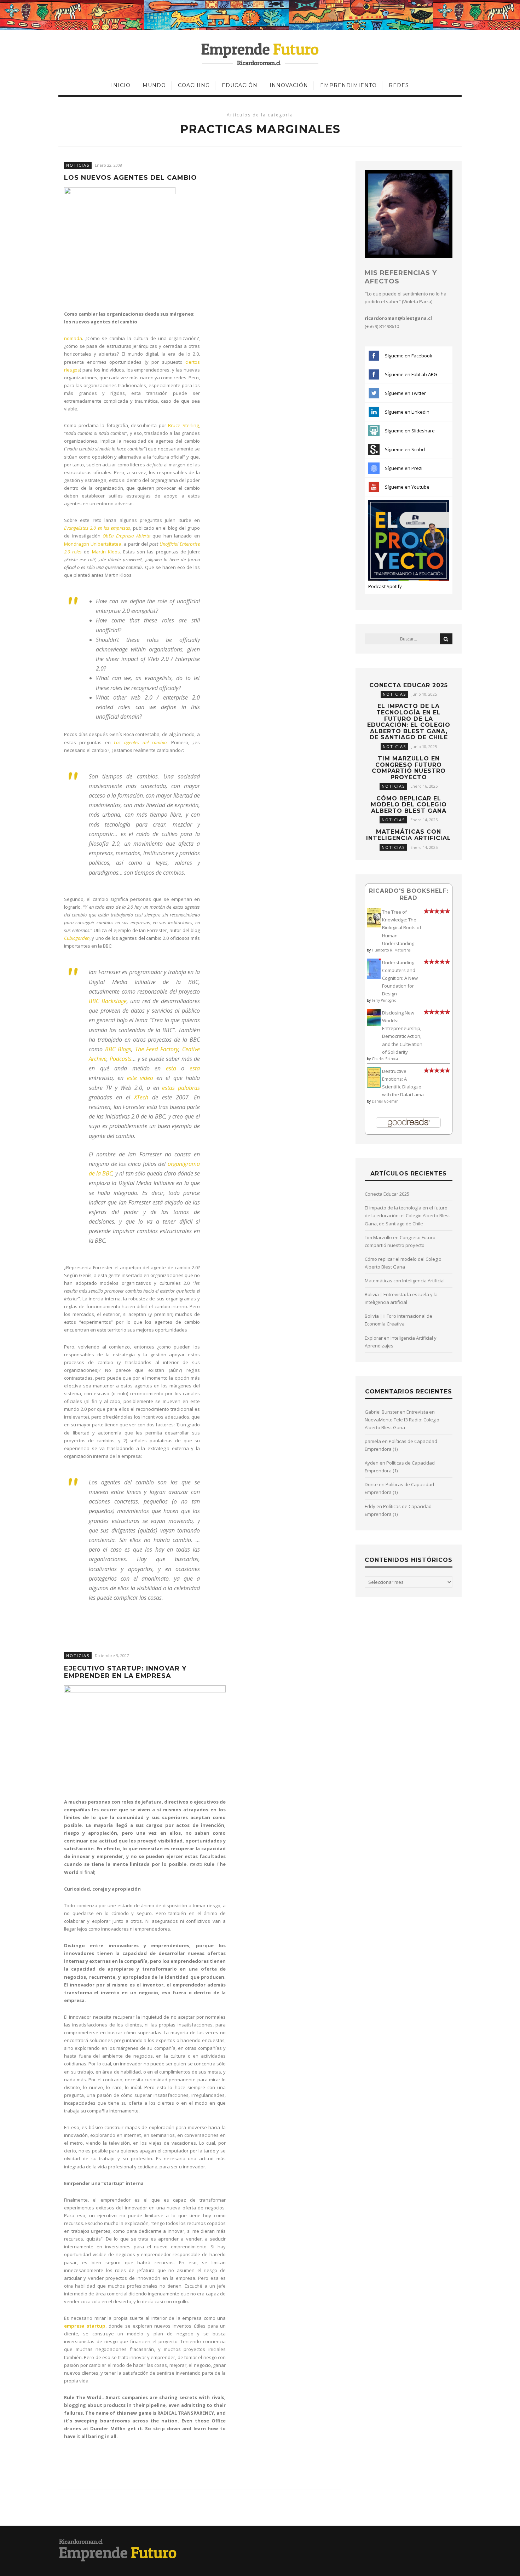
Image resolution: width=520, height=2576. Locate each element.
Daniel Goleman (385, 1101)
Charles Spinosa (385, 1059)
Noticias (78, 165)
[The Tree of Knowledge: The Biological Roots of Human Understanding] (374, 926)
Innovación (289, 85)
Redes (399, 85)
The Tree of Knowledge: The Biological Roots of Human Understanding (402, 927)
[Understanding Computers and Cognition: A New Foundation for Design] (374, 977)
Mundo (154, 85)
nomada (73, 338)
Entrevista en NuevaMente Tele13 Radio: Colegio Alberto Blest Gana (402, 1420)
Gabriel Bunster (382, 1412)
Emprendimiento (348, 85)
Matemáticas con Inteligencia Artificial (409, 835)
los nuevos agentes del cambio (131, 178)
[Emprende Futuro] (260, 54)
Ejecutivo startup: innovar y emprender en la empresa (125, 1672)
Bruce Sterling (183, 425)
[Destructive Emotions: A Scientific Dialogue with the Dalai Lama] (374, 1086)
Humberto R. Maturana (391, 950)
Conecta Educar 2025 (409, 685)
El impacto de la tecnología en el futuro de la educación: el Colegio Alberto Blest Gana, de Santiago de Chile (409, 722)
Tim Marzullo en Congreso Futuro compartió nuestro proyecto (409, 768)
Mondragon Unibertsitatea (93, 544)
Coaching (194, 85)
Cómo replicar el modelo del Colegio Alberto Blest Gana (409, 805)
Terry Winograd (384, 1000)
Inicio (121, 85)
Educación (240, 85)
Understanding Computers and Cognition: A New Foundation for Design (400, 978)
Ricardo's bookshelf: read (409, 894)
